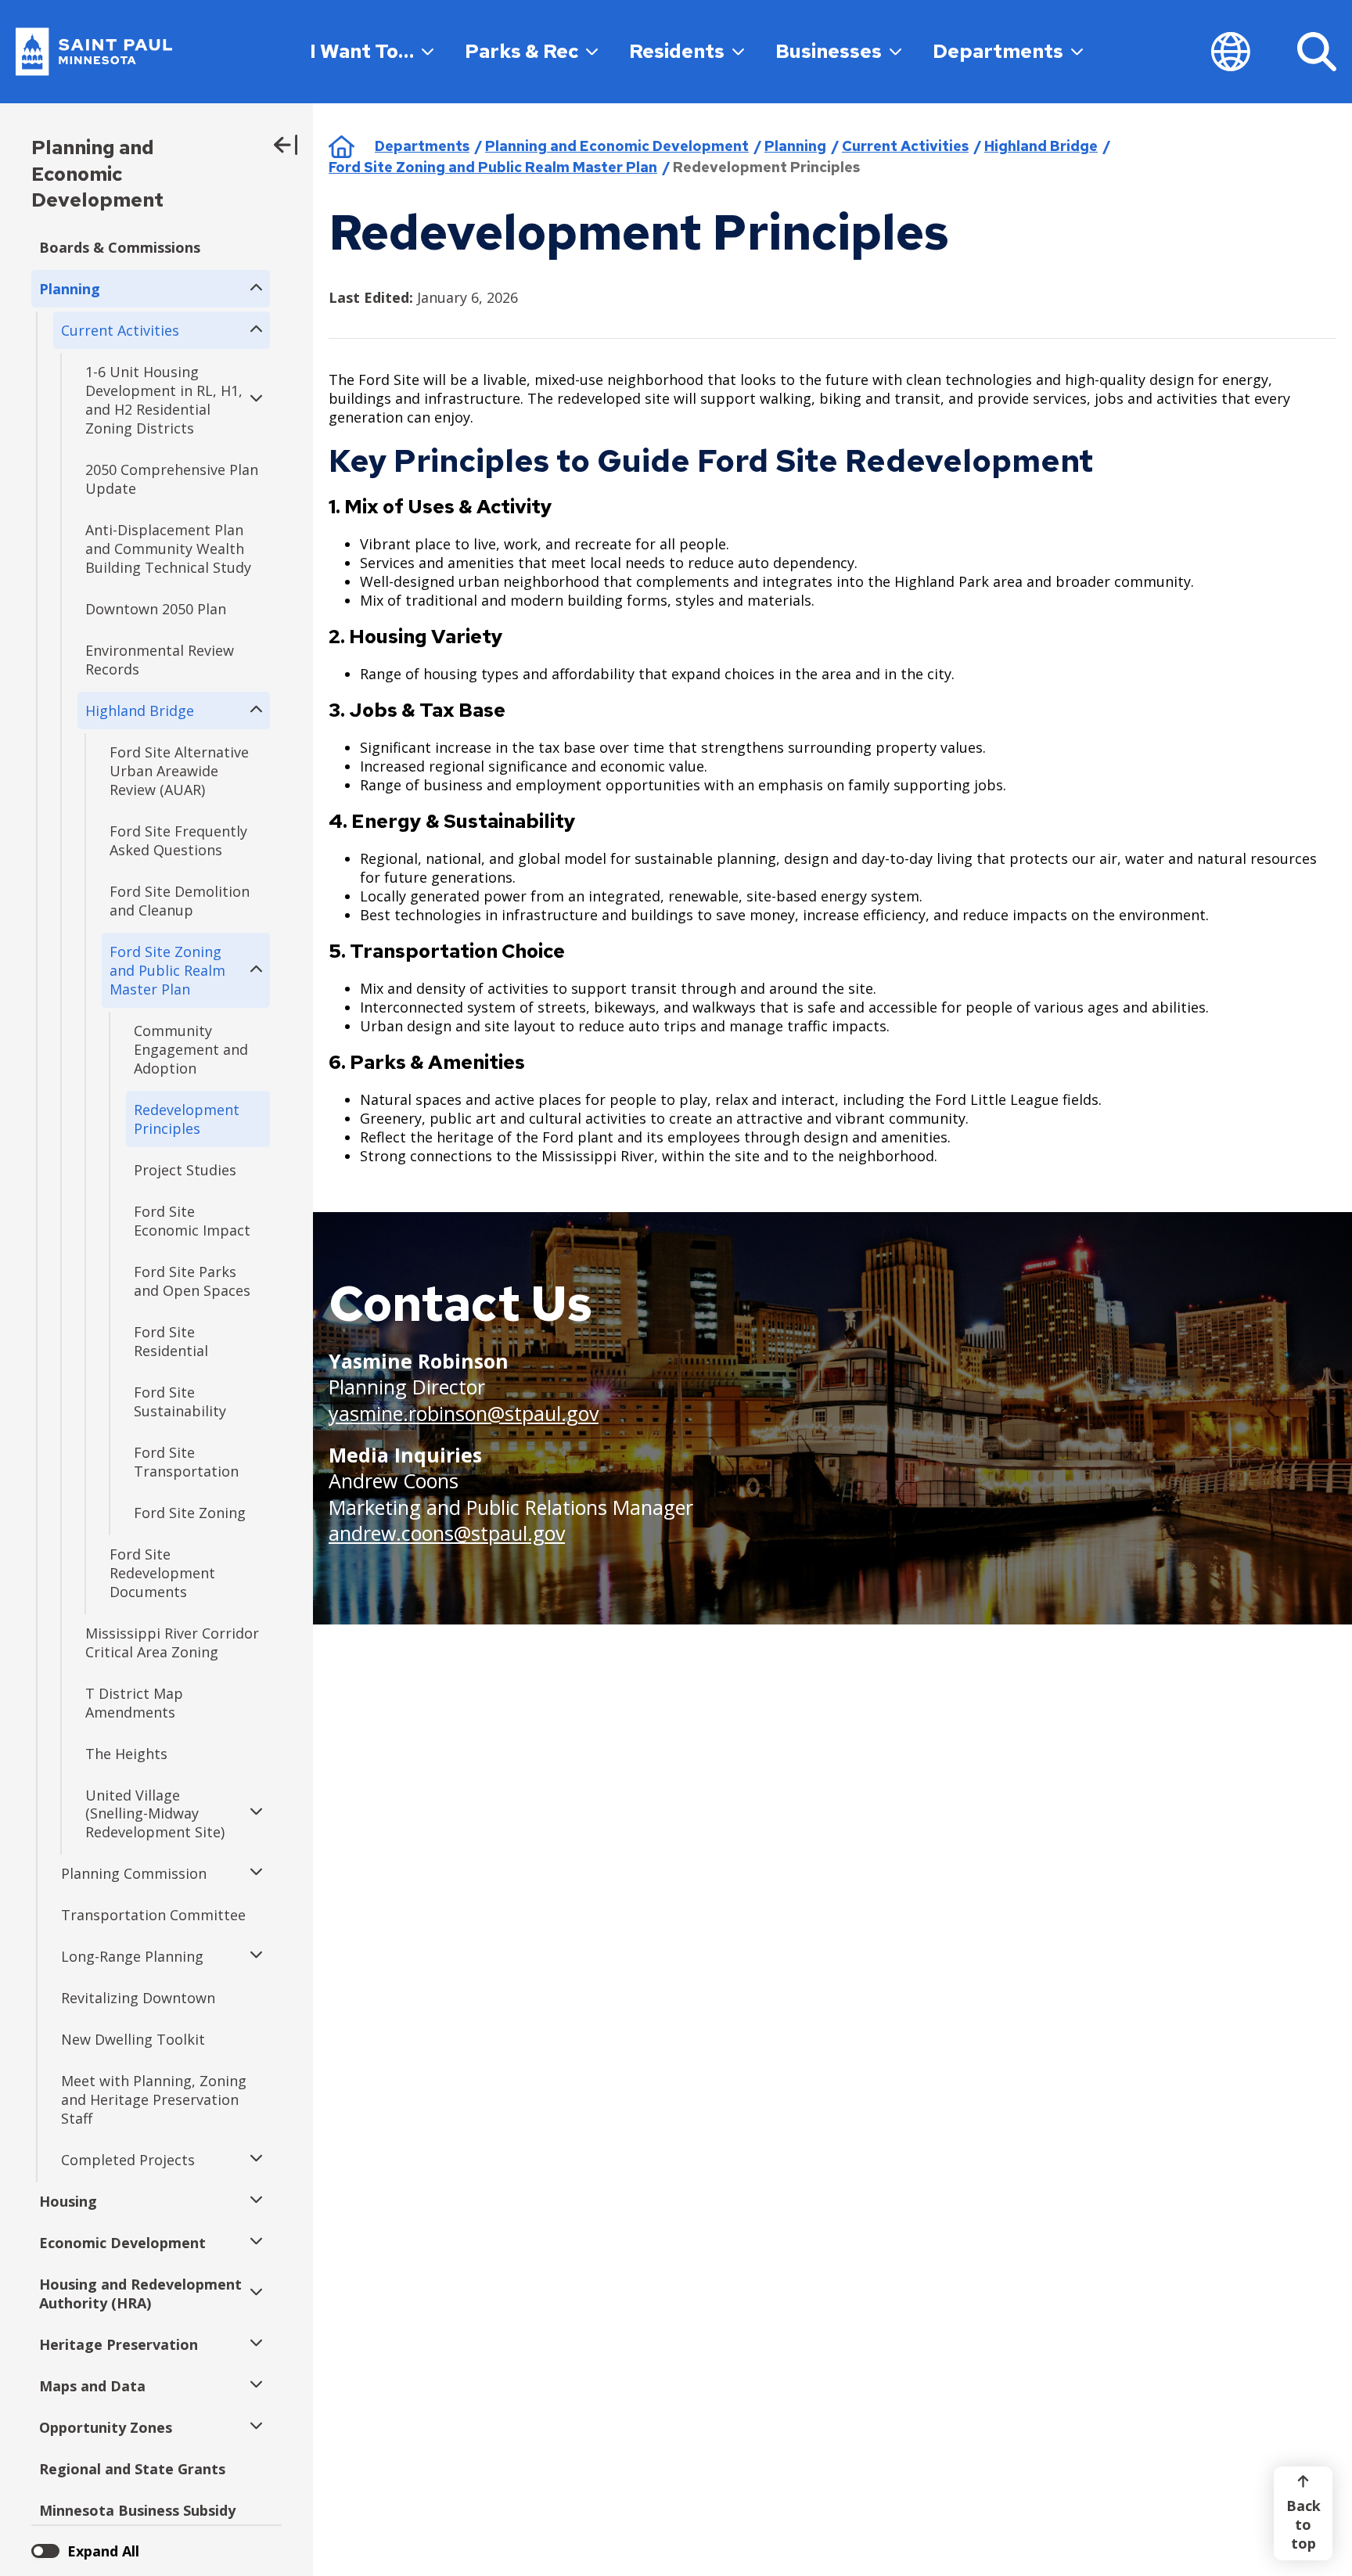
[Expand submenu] (252, 289)
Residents (677, 51)
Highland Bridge (1041, 146)
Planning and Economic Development (97, 174)
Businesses (829, 51)
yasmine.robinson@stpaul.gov (464, 1413)
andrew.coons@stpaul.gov (447, 1533)
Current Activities (905, 146)
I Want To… (362, 51)
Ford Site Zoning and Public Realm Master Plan (493, 167)
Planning (795, 146)
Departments (998, 51)
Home (342, 146)
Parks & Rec (521, 51)
